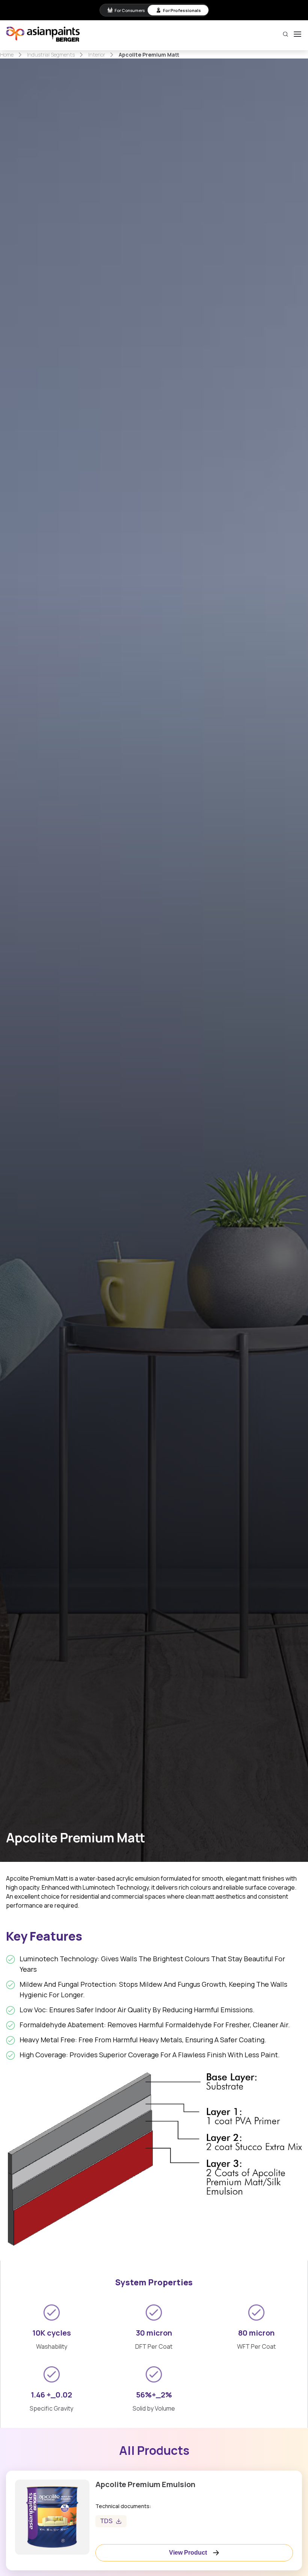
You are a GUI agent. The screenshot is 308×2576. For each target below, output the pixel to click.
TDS (106, 2521)
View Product (188, 2553)
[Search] (285, 34)
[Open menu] (297, 34)
